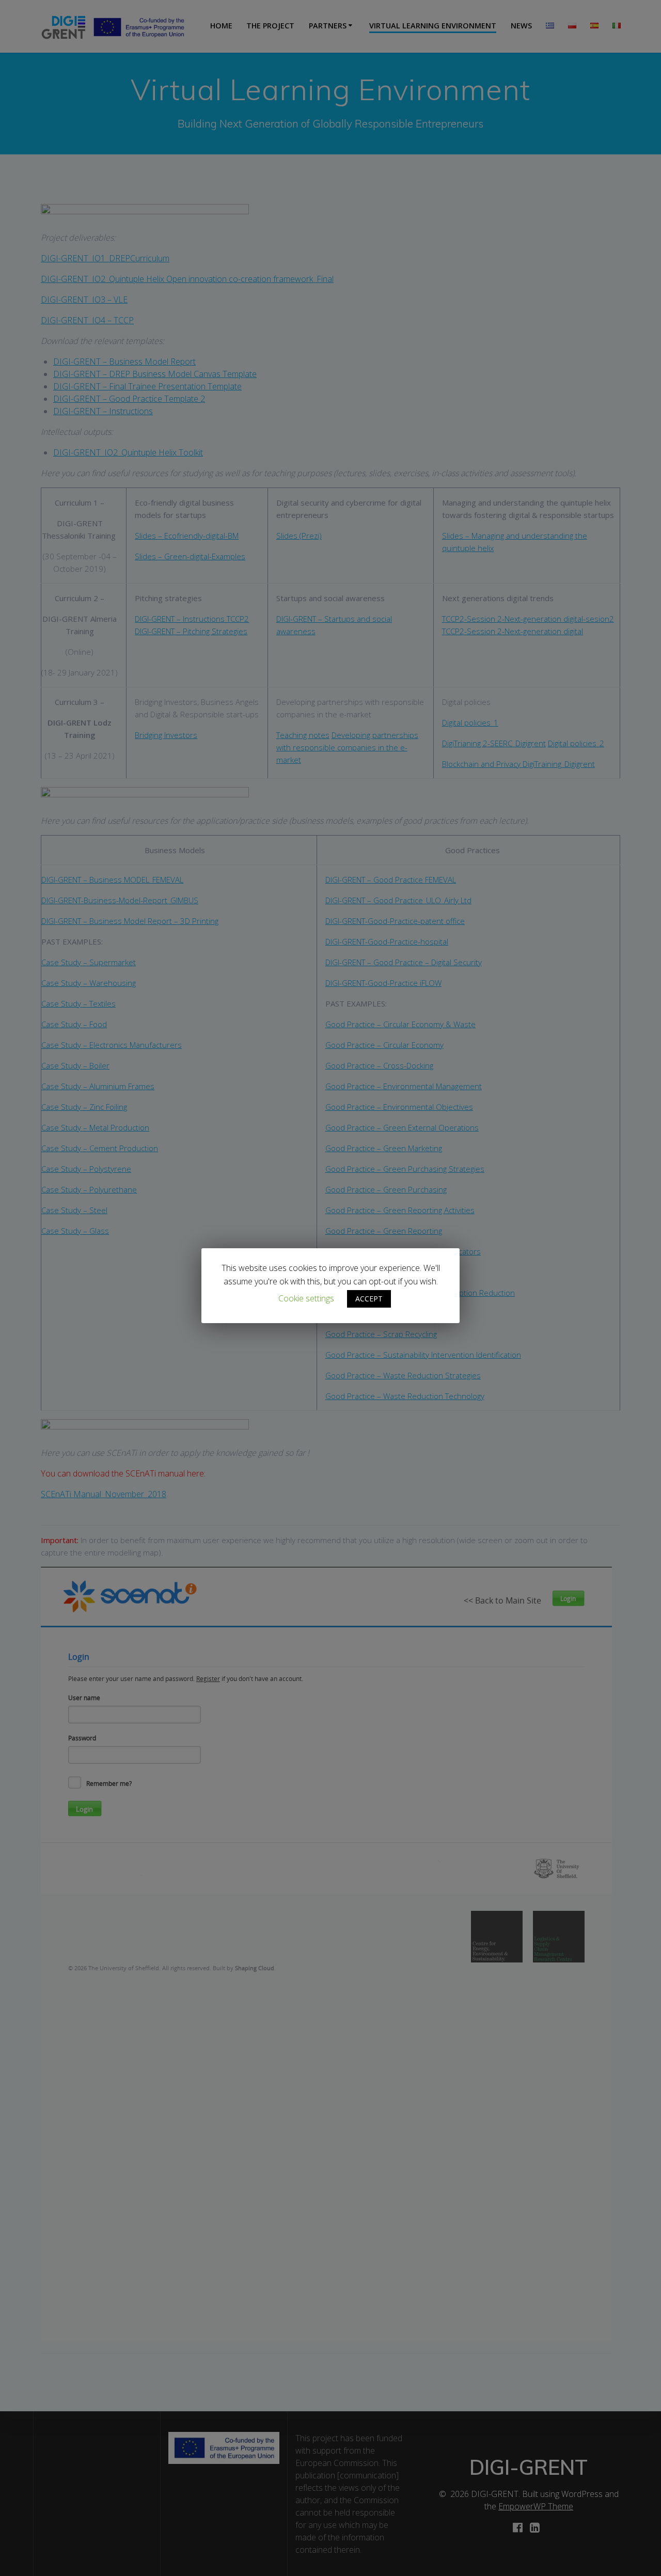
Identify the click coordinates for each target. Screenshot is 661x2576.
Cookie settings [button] (306, 1298)
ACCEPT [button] (369, 1299)
